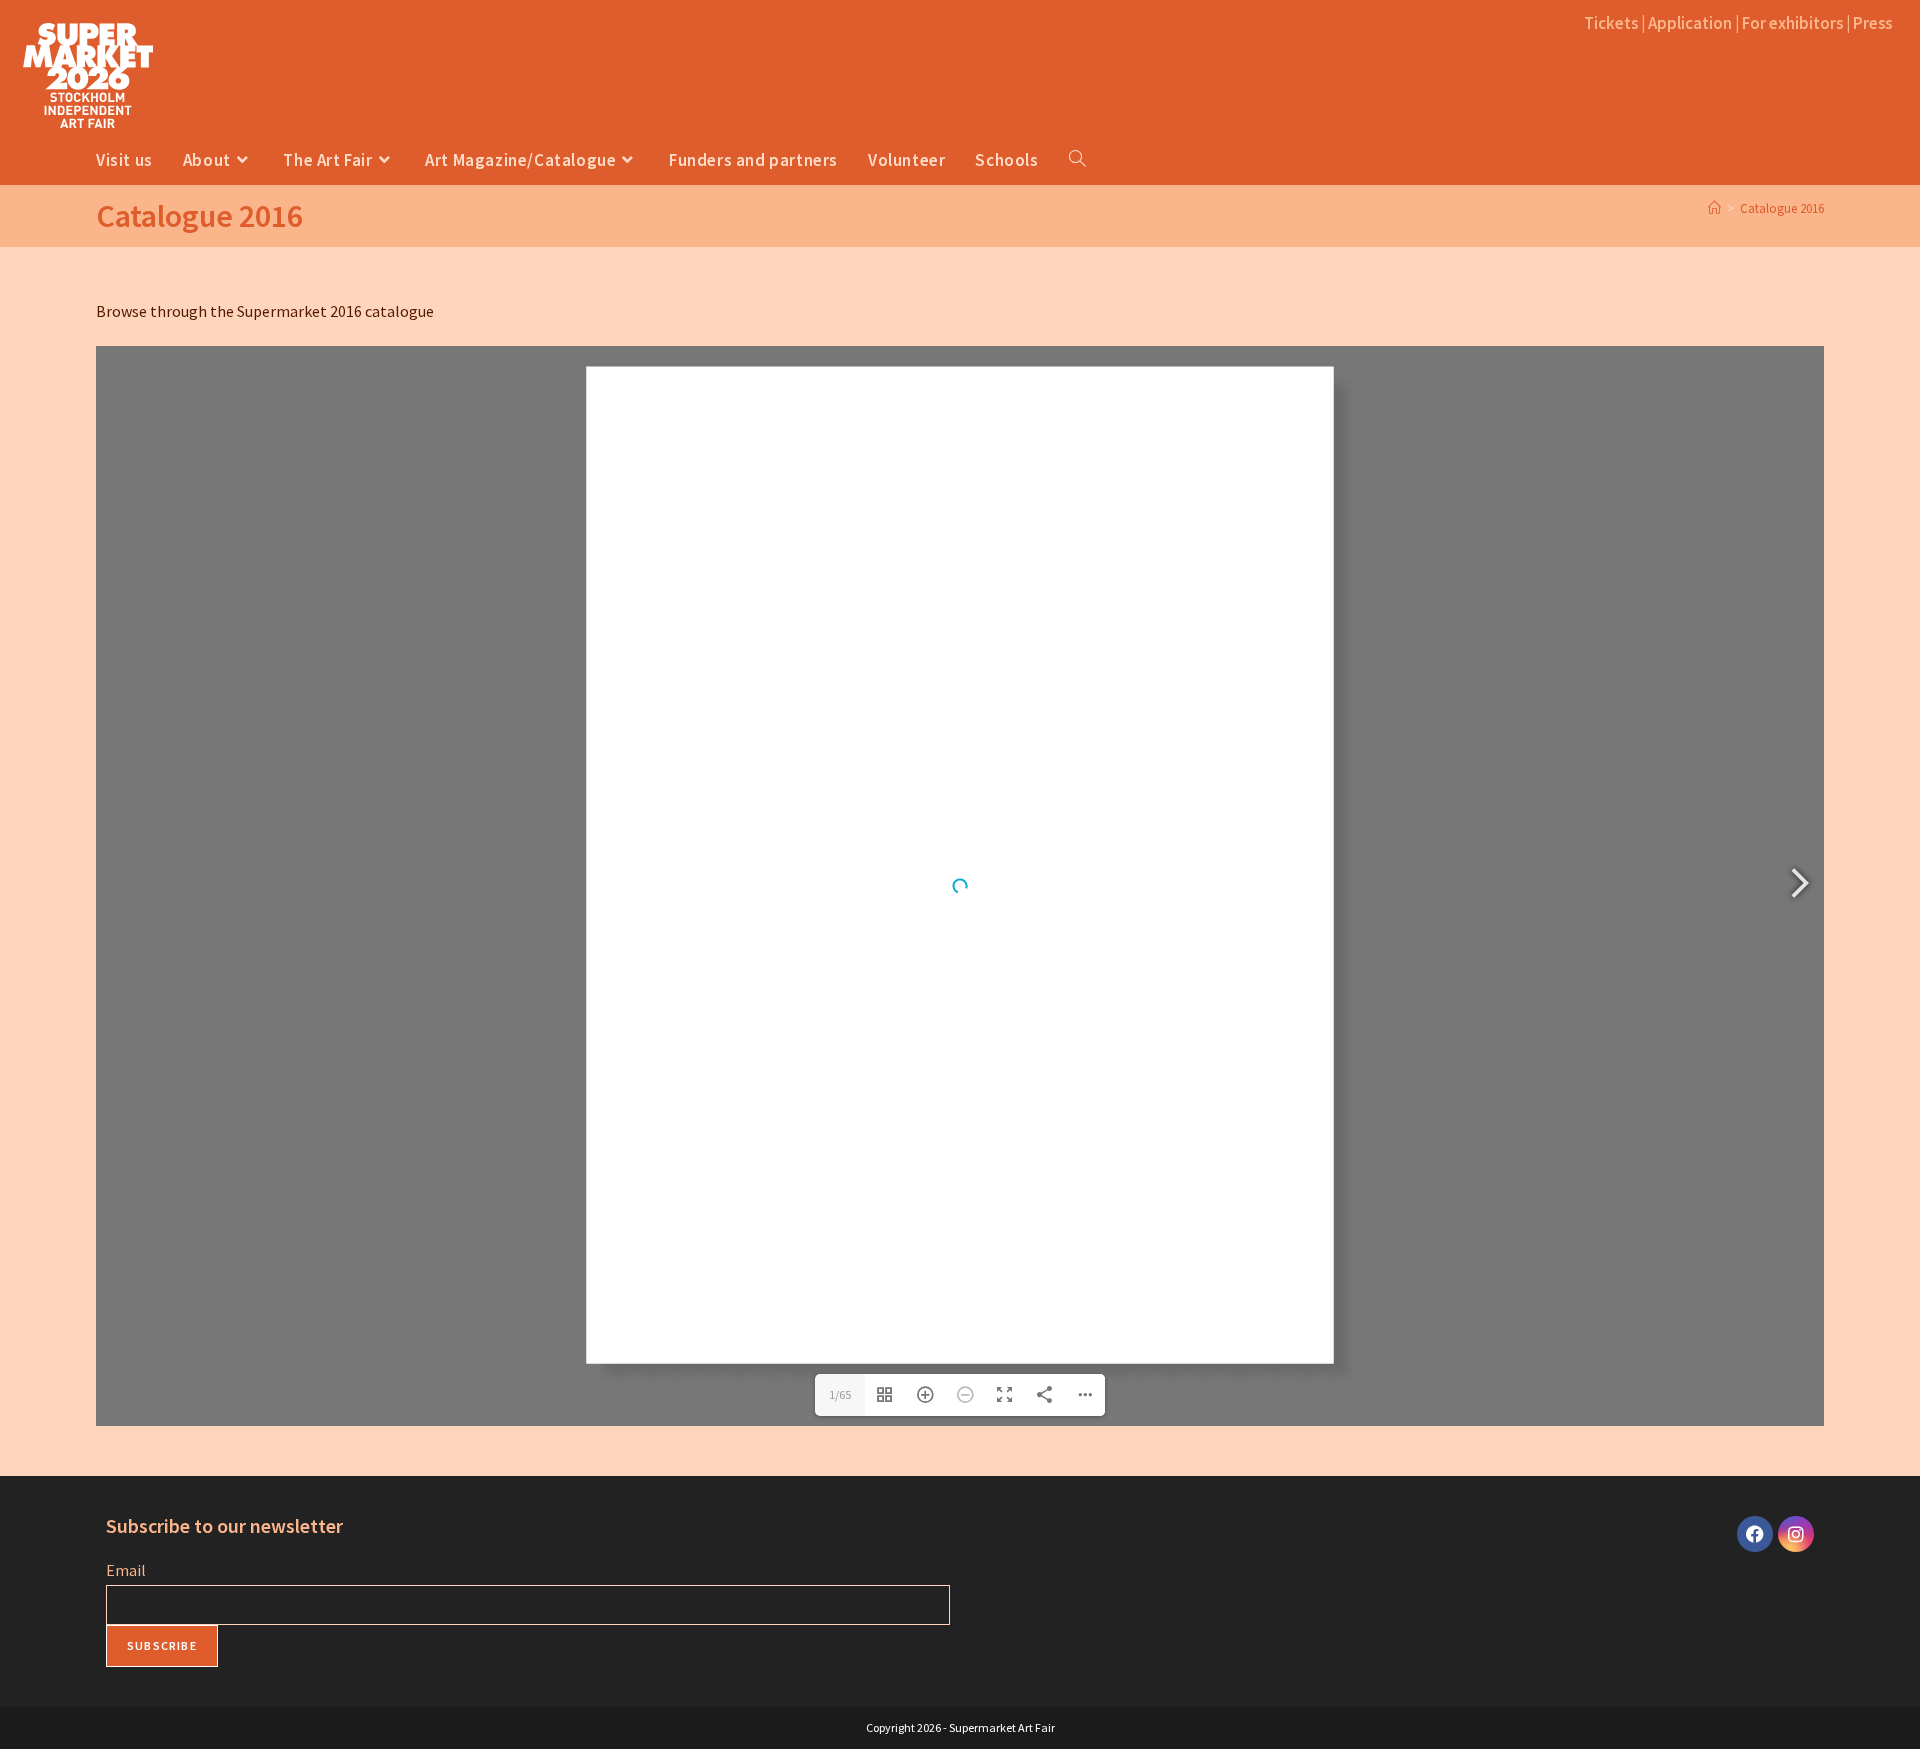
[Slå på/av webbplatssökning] (1093, 160)
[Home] (1714, 208)
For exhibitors (1792, 23)
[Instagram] (1796, 1534)
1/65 (840, 1394)
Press (1872, 23)
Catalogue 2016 (1782, 208)
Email (126, 1570)
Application (1690, 23)
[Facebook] (1755, 1534)
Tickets (1611, 23)
